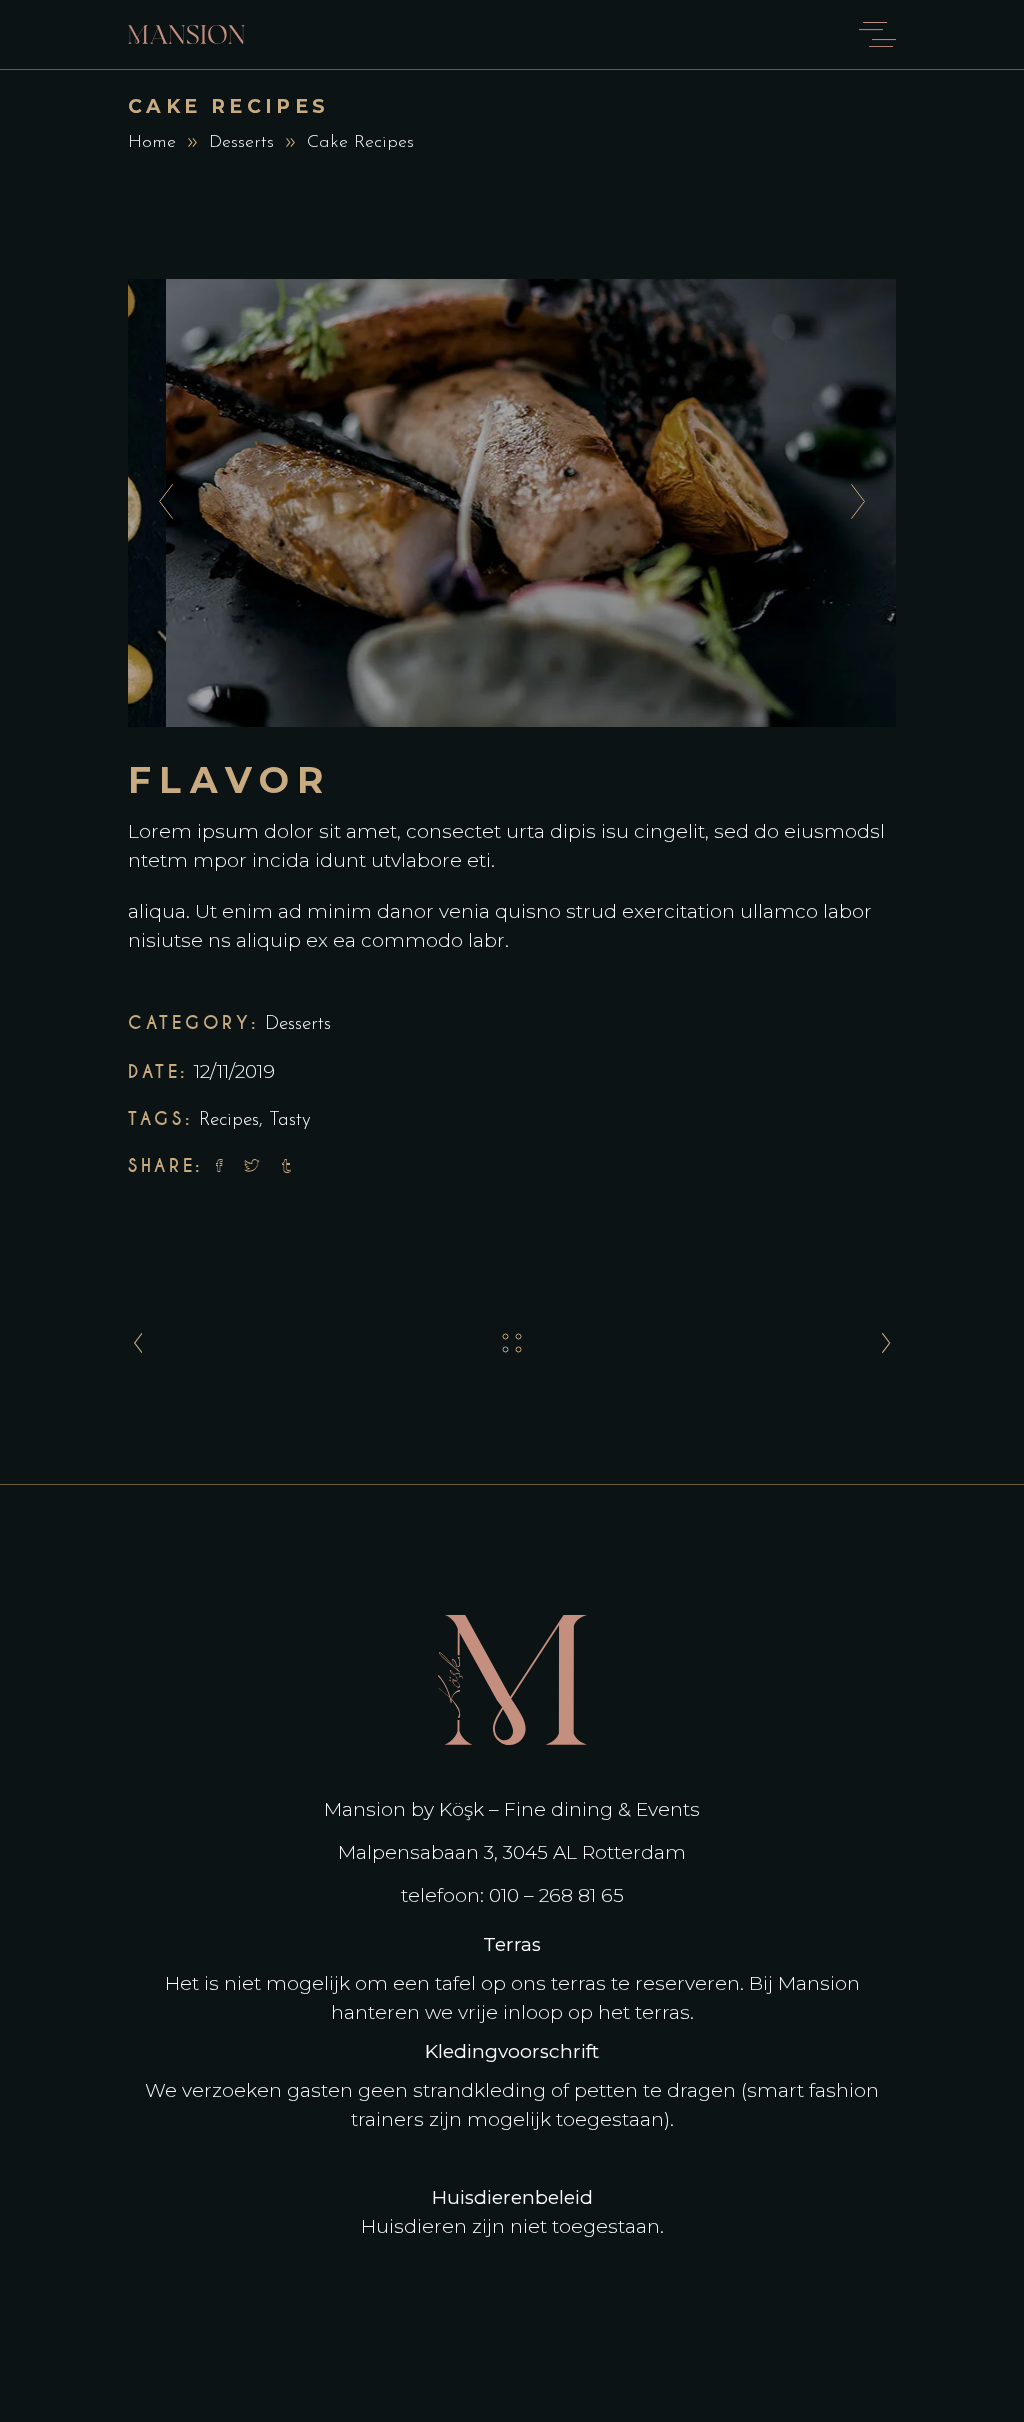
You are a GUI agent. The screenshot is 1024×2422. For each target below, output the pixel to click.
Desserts (241, 143)
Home (152, 143)
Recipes (229, 1120)
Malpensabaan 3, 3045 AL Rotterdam (512, 1852)
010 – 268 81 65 (556, 1895)
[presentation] (160, 503)
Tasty (290, 1120)
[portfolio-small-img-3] (512, 503)
